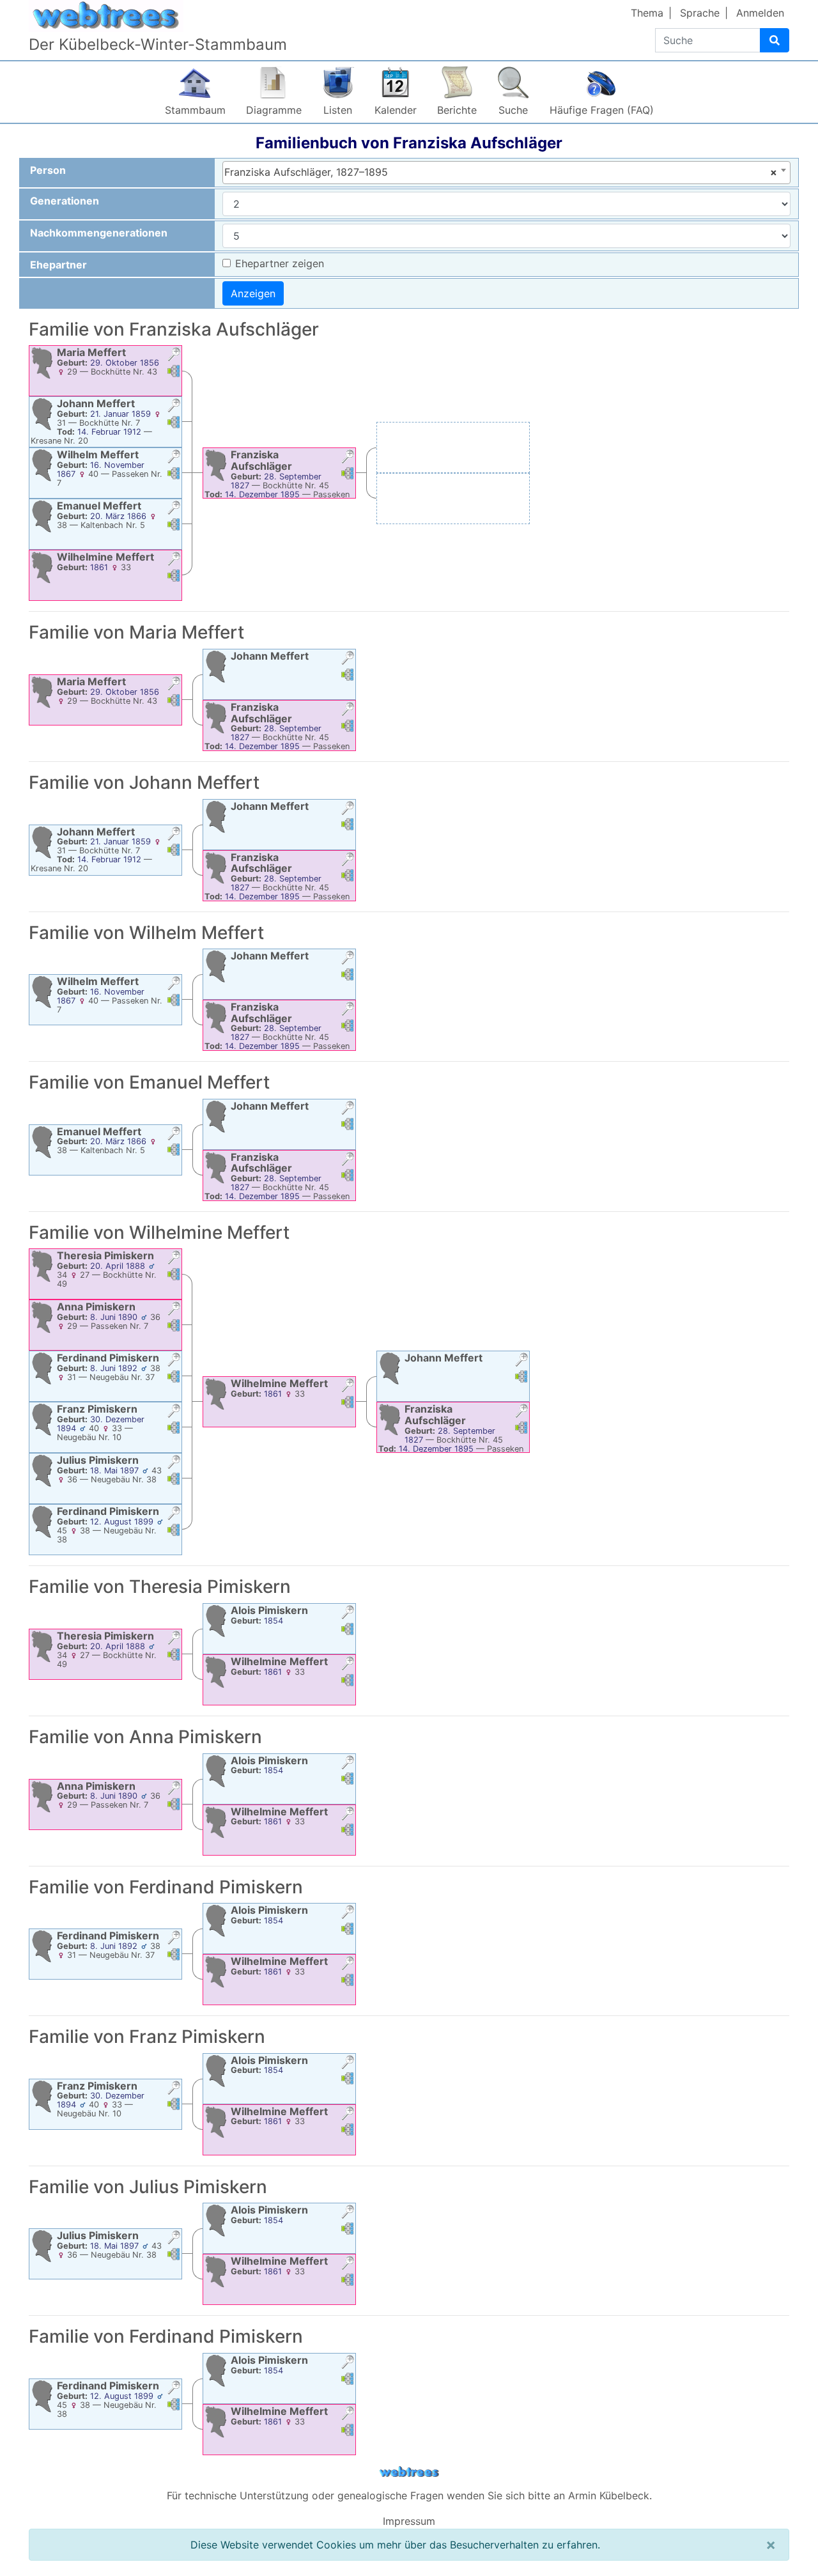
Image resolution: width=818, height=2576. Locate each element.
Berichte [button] (457, 110)
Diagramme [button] (274, 110)
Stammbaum (195, 110)
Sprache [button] (700, 13)
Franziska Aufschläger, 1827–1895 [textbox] (501, 172)
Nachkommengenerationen (99, 233)
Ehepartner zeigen (280, 263)
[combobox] (506, 173)
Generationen (65, 201)
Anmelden (760, 13)
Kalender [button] (396, 110)
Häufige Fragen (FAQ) (602, 110)
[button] (174, 356)
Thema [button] (647, 13)
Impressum (409, 2521)
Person (48, 170)
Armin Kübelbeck (609, 2495)
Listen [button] (338, 110)
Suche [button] (513, 110)
